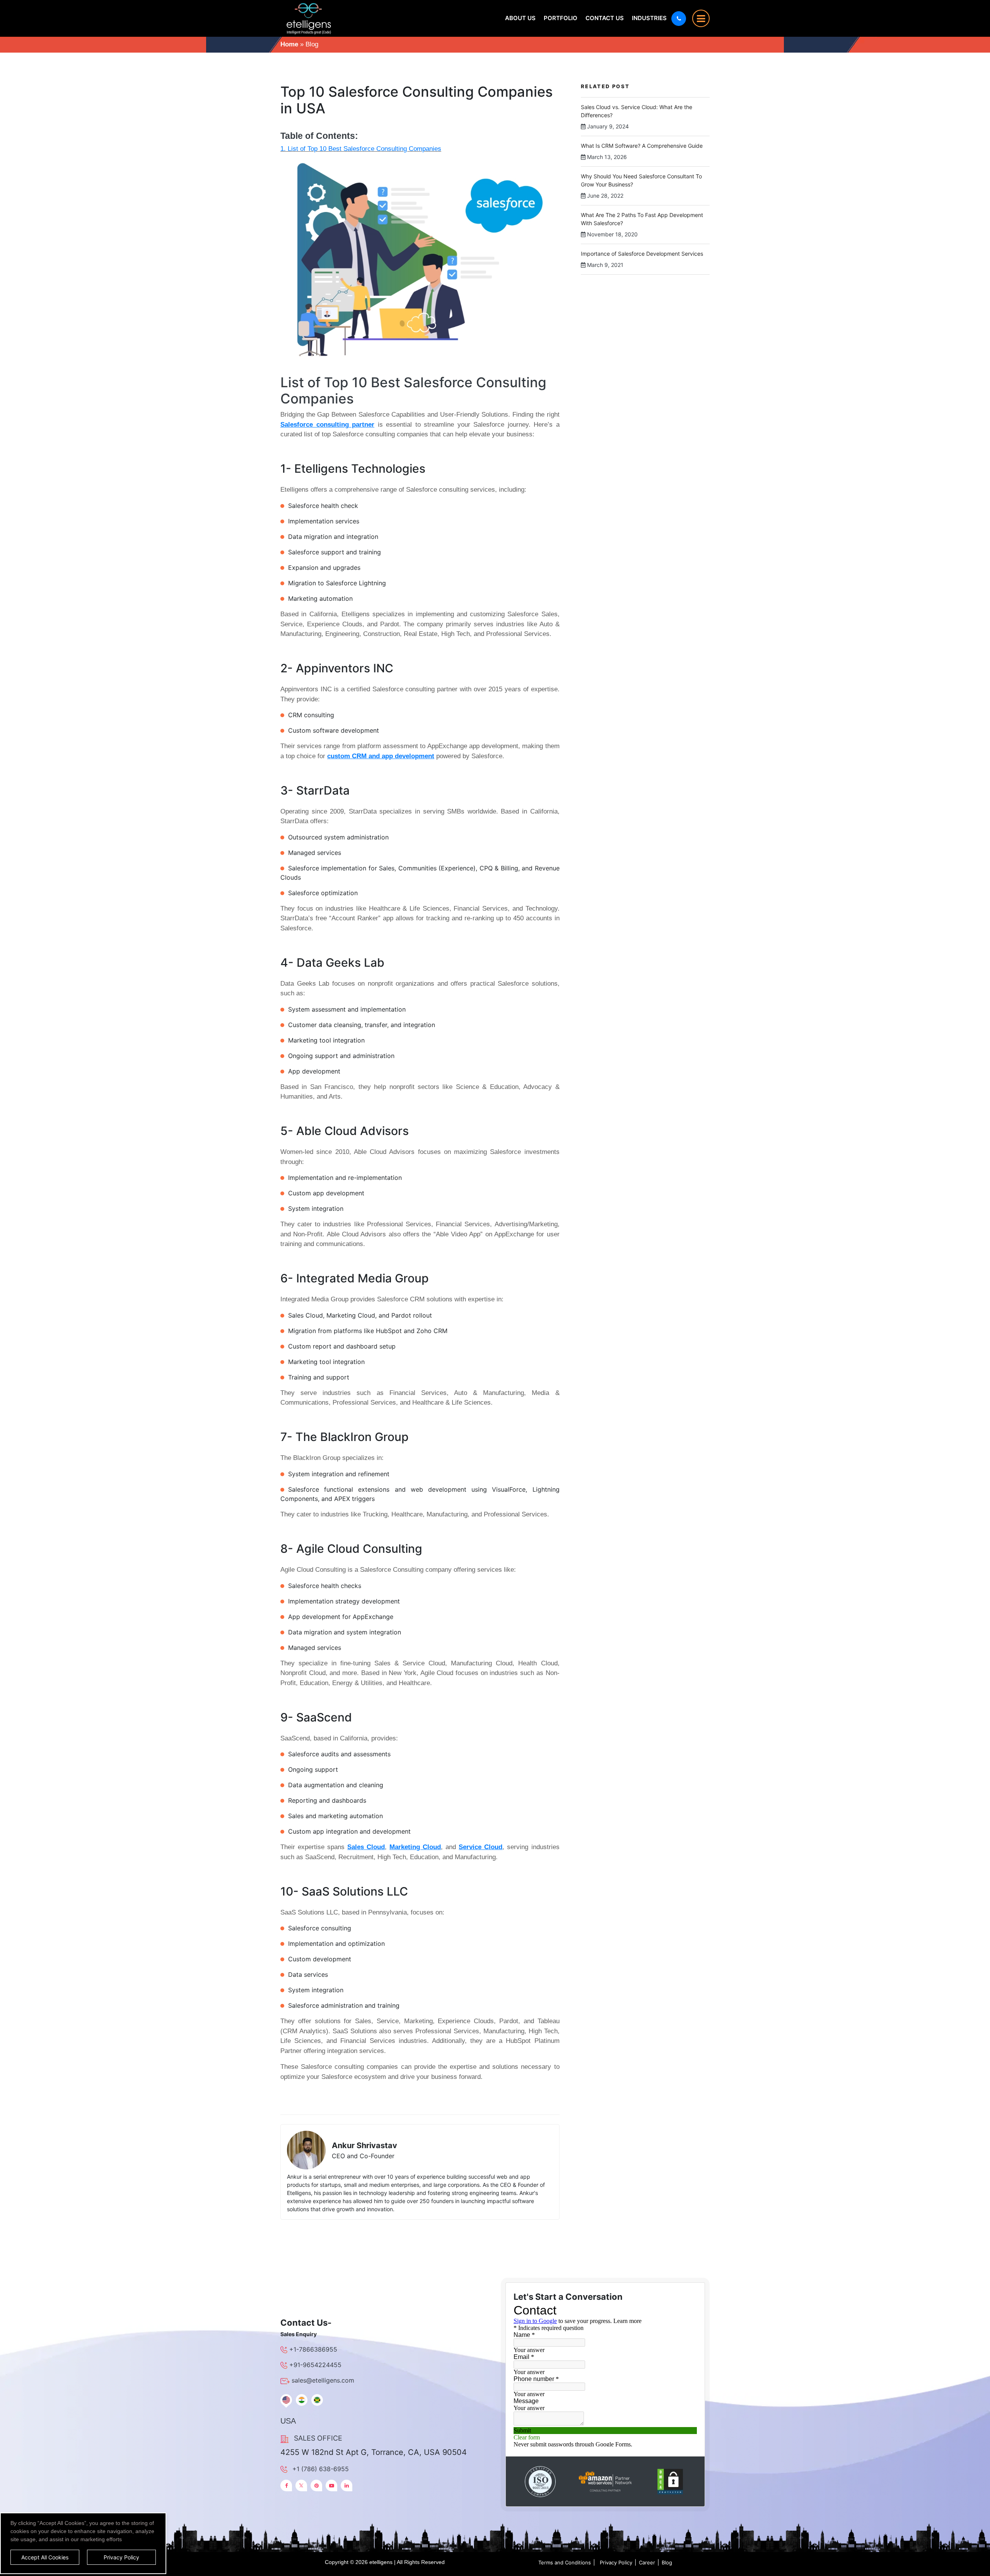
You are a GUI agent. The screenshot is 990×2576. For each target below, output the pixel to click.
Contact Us (605, 18)
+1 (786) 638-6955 (321, 2469)
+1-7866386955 (313, 2349)
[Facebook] (286, 2485)
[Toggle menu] (701, 18)
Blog (667, 2562)
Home (289, 44)
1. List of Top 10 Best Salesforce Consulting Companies (361, 149)
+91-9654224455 (315, 2365)
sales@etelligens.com (323, 2380)
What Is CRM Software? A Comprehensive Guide (642, 146)
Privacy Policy (616, 2562)
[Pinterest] (316, 2485)
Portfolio (561, 18)
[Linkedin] (346, 2485)
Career (647, 2562)
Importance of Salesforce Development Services (642, 254)
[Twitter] (301, 2485)
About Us (520, 18)
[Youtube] (331, 2485)
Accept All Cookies (45, 2557)
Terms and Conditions (565, 2562)
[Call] (679, 19)
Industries (649, 18)
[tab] (286, 2400)
